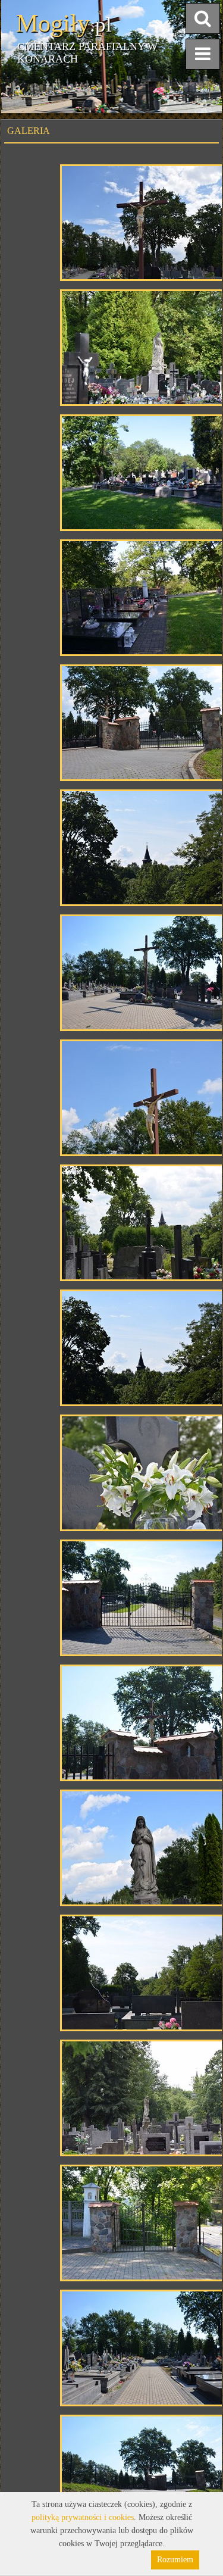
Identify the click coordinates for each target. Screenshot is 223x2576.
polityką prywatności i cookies (83, 2517)
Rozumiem (175, 2560)
